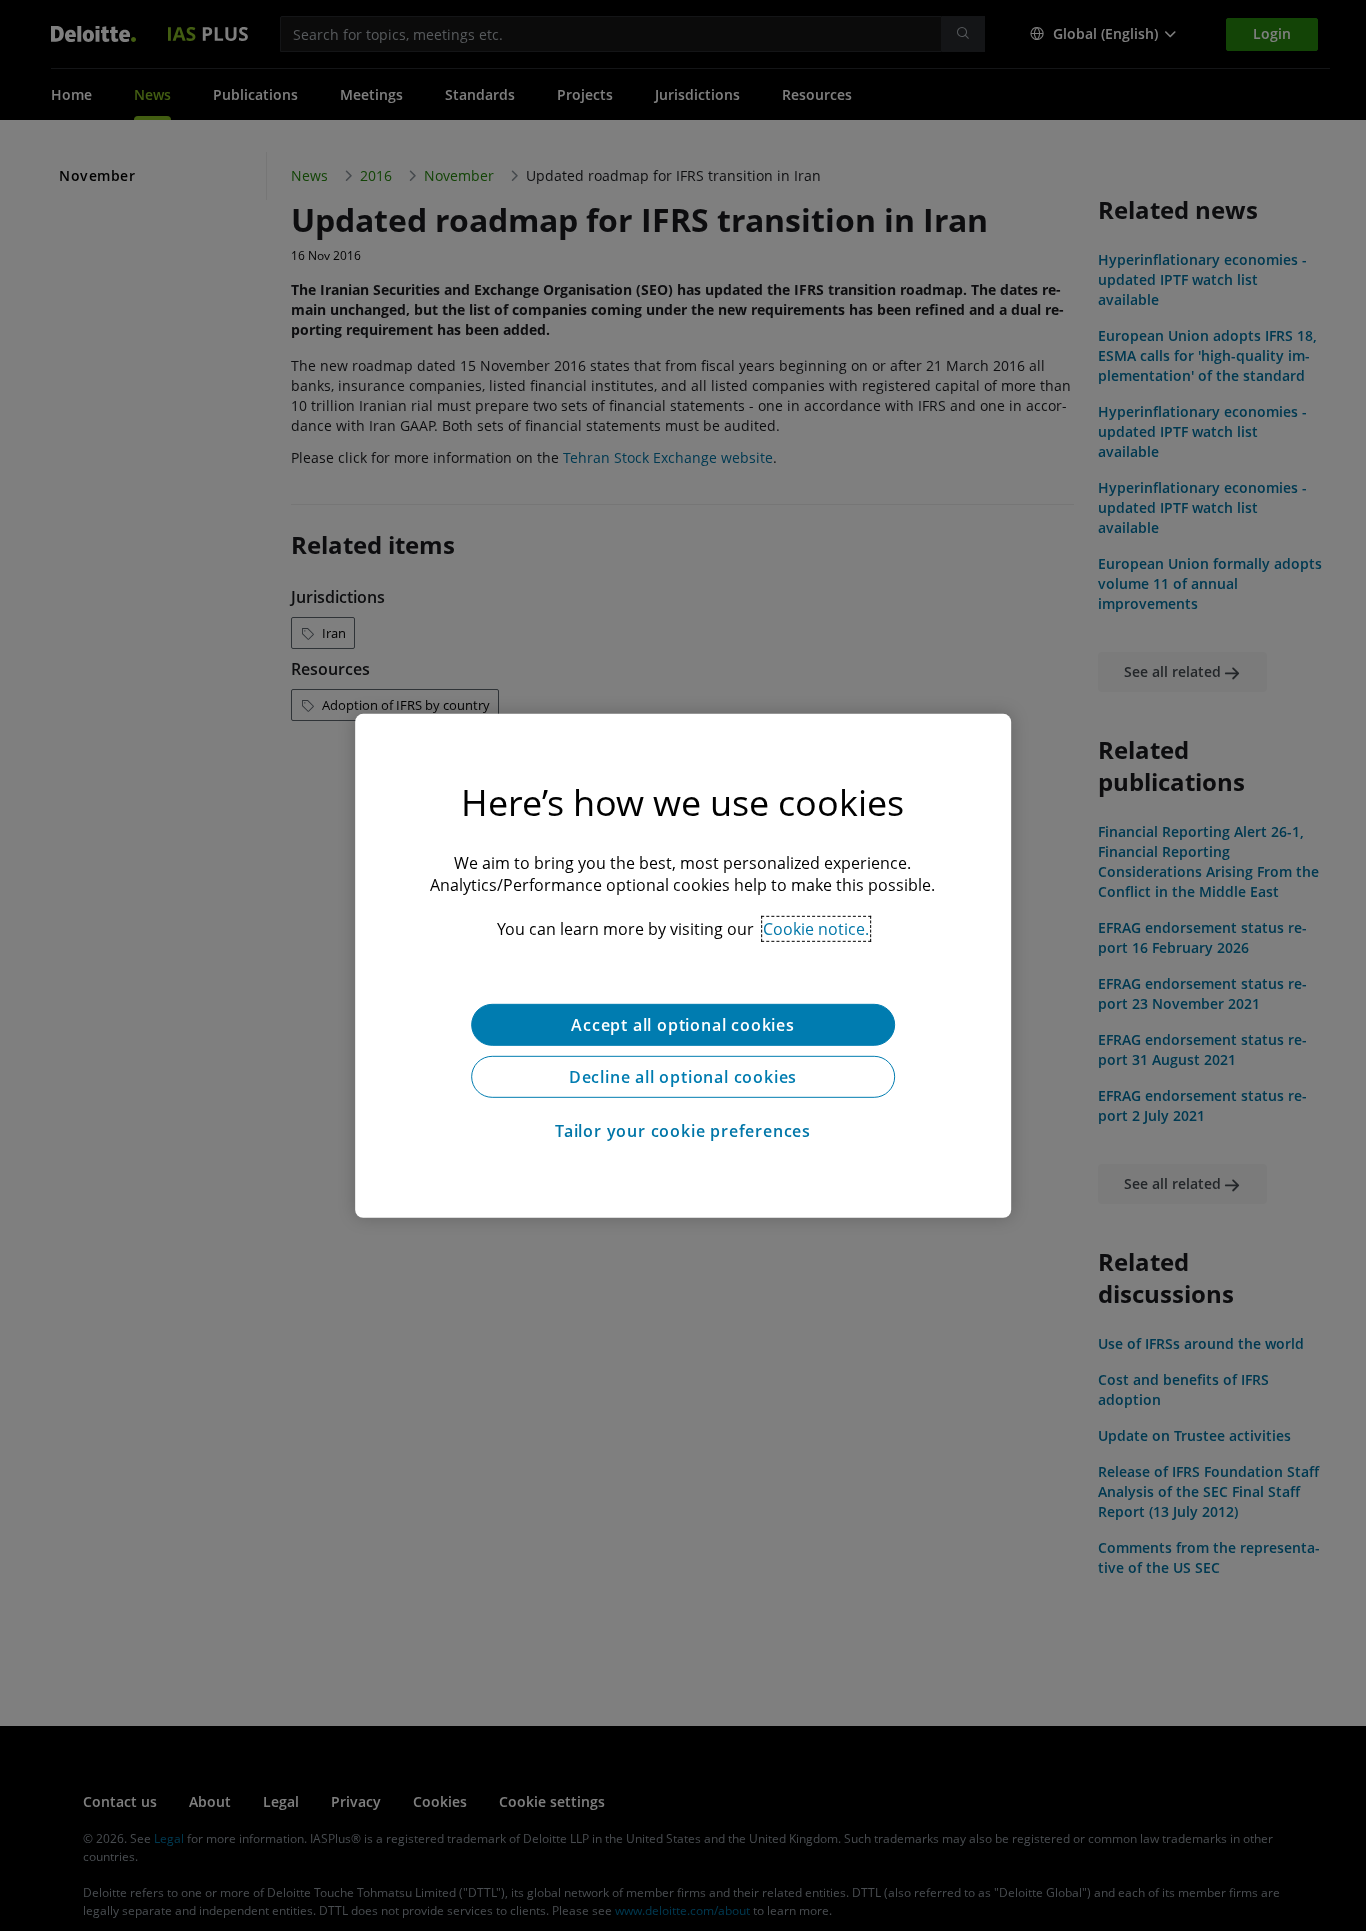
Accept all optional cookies (683, 1024)
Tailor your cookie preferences (683, 1130)
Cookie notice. (816, 928)
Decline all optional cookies (683, 1076)
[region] (683, 965)
